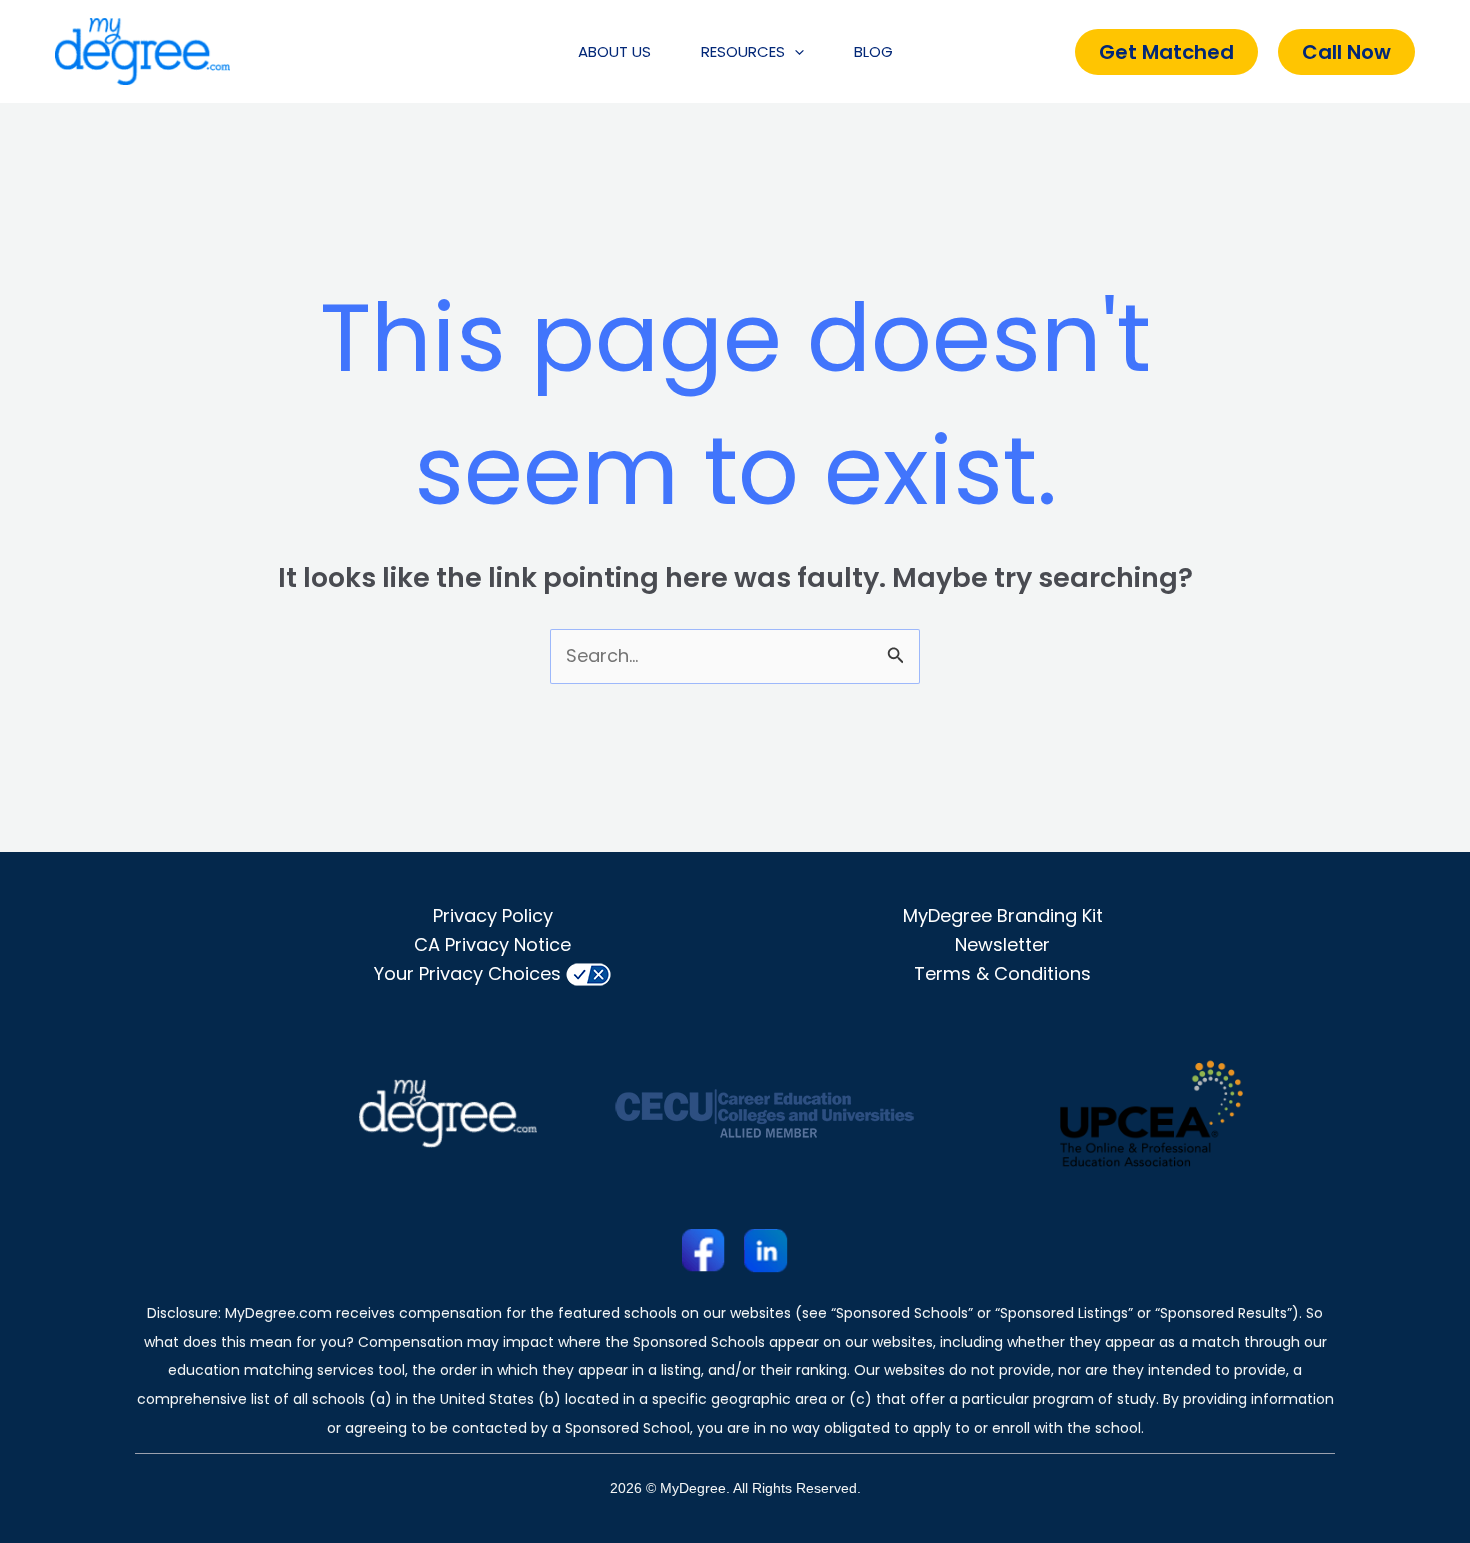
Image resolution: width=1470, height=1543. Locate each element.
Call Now (1346, 52)
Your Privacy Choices (467, 973)
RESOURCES (743, 51)
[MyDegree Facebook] (704, 1250)
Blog (873, 51)
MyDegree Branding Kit (1003, 915)
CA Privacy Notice (492, 944)
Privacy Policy (493, 915)
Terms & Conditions (1002, 973)
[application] (794, 52)
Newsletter (1002, 944)
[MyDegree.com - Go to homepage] (142, 50)
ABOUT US (614, 51)
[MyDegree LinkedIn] (766, 1250)
